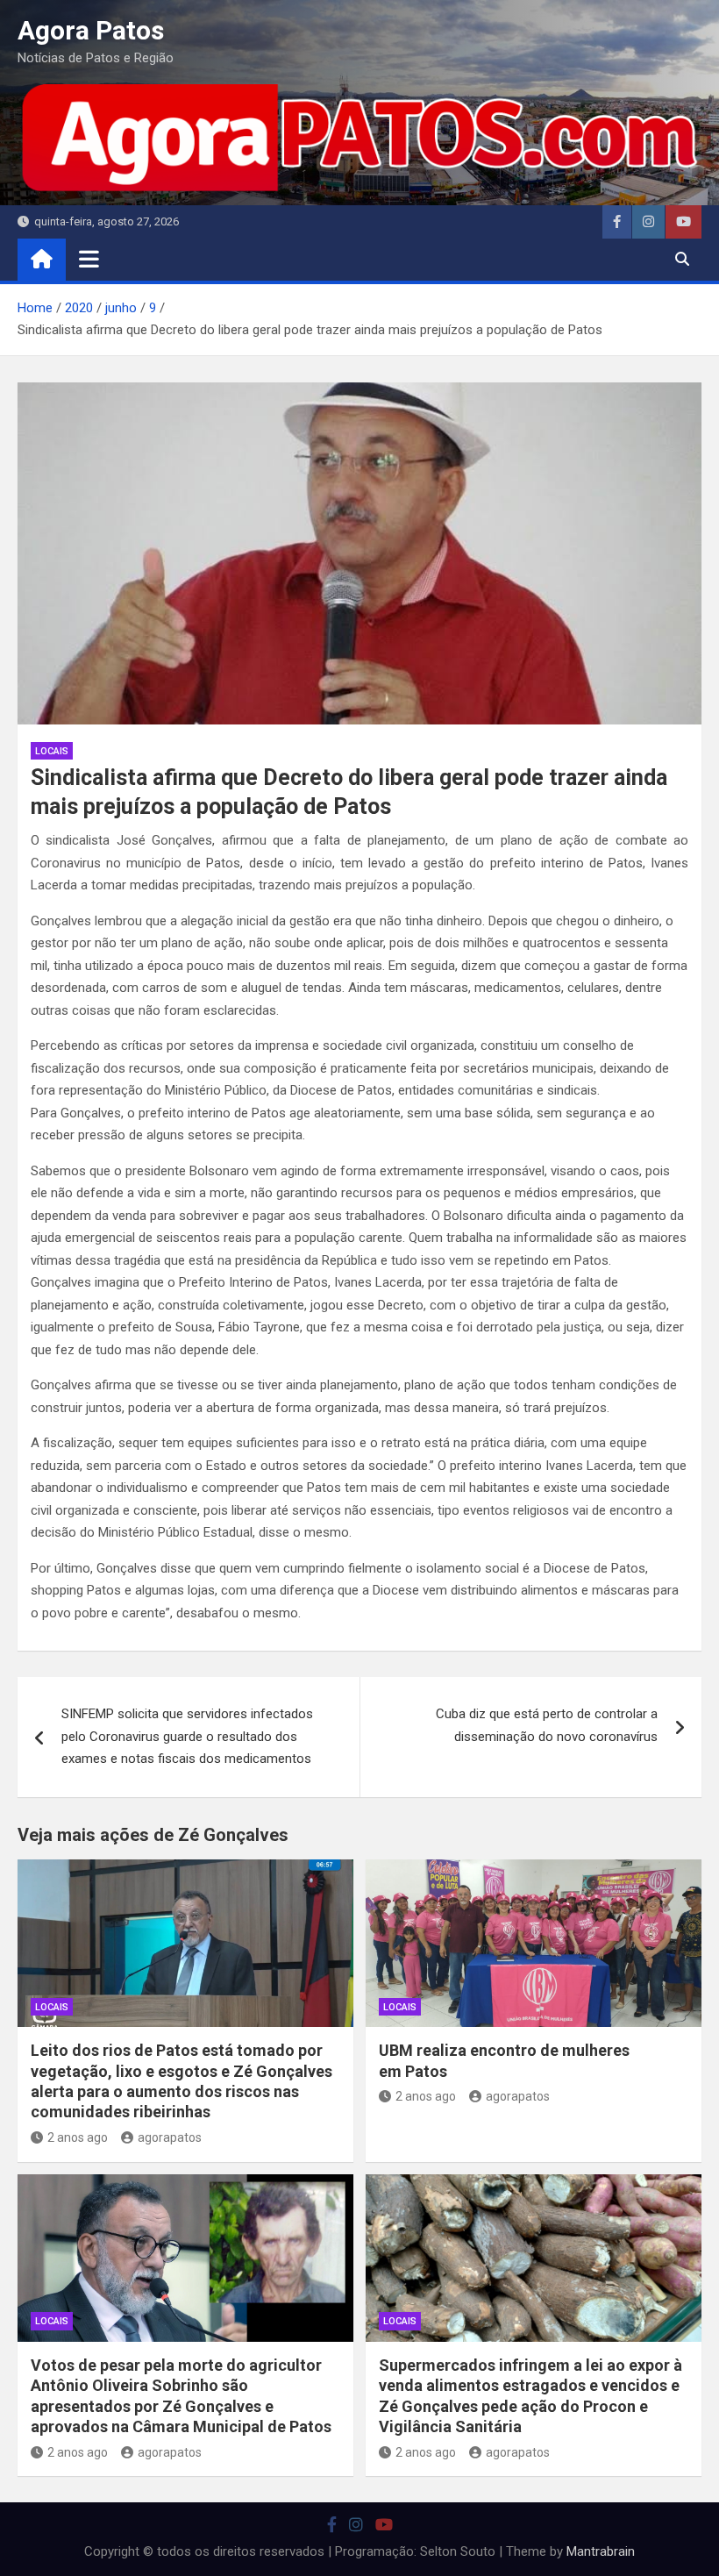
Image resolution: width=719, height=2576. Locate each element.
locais (52, 751)
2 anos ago (78, 2137)
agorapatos (170, 2137)
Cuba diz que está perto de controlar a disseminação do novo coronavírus (547, 1725)
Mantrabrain (601, 2551)
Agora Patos (91, 30)
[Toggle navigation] (89, 259)
